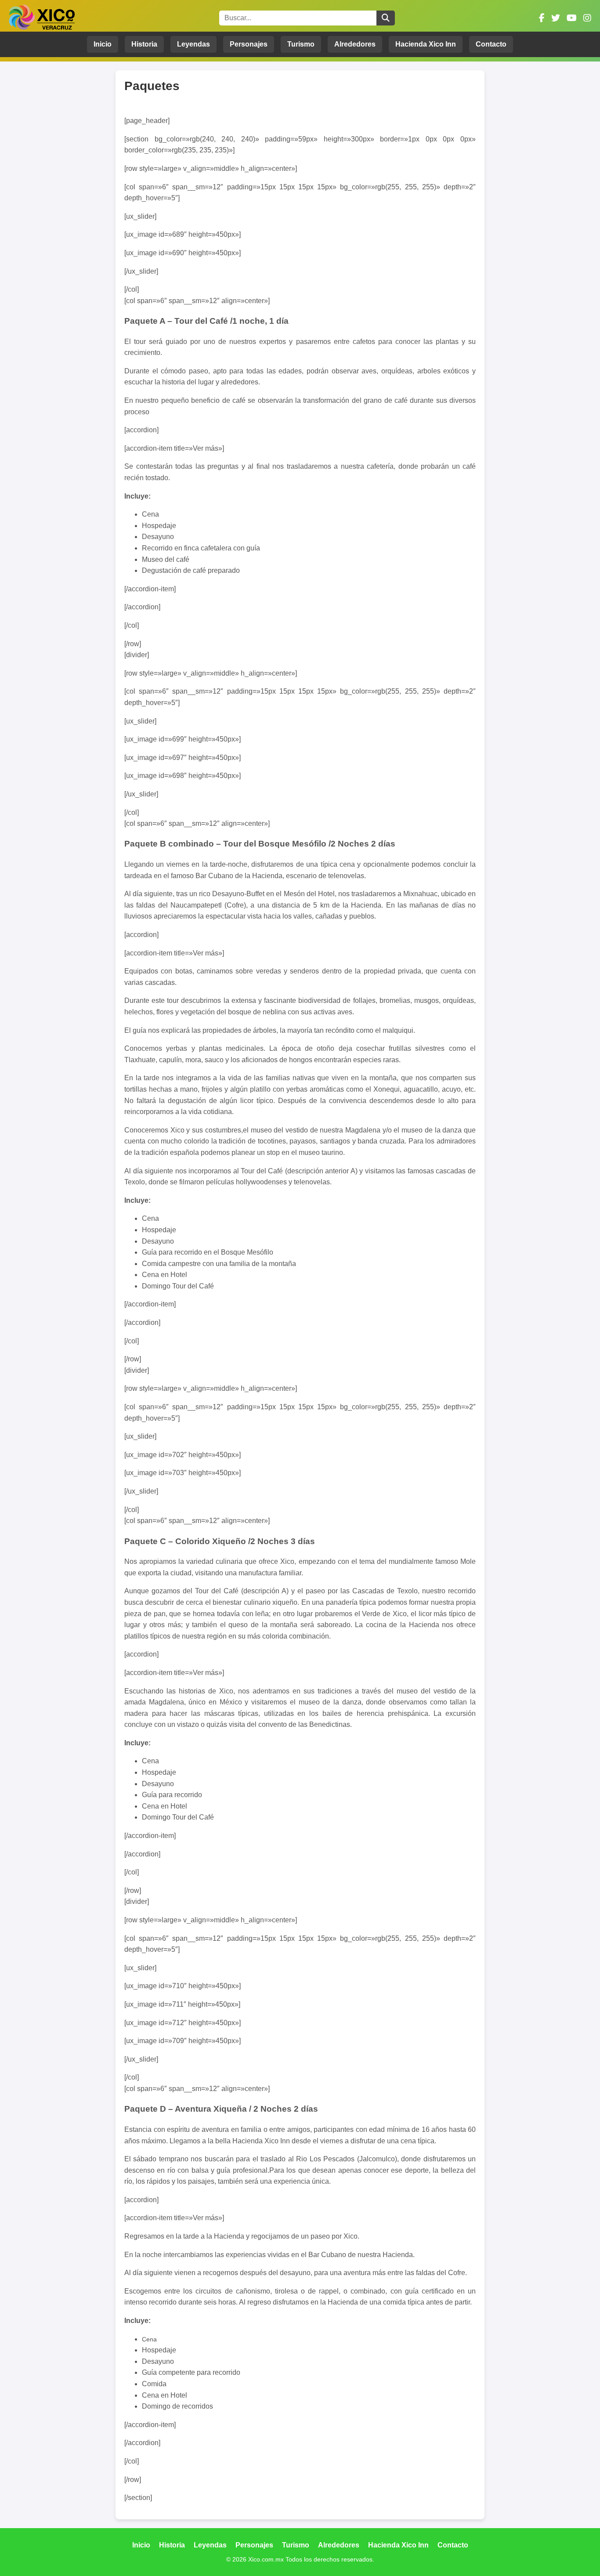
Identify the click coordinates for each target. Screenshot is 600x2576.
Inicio (103, 44)
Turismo (301, 44)
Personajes (249, 44)
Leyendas (193, 44)
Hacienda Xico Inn (426, 44)
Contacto (491, 44)
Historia (144, 44)
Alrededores (355, 44)
